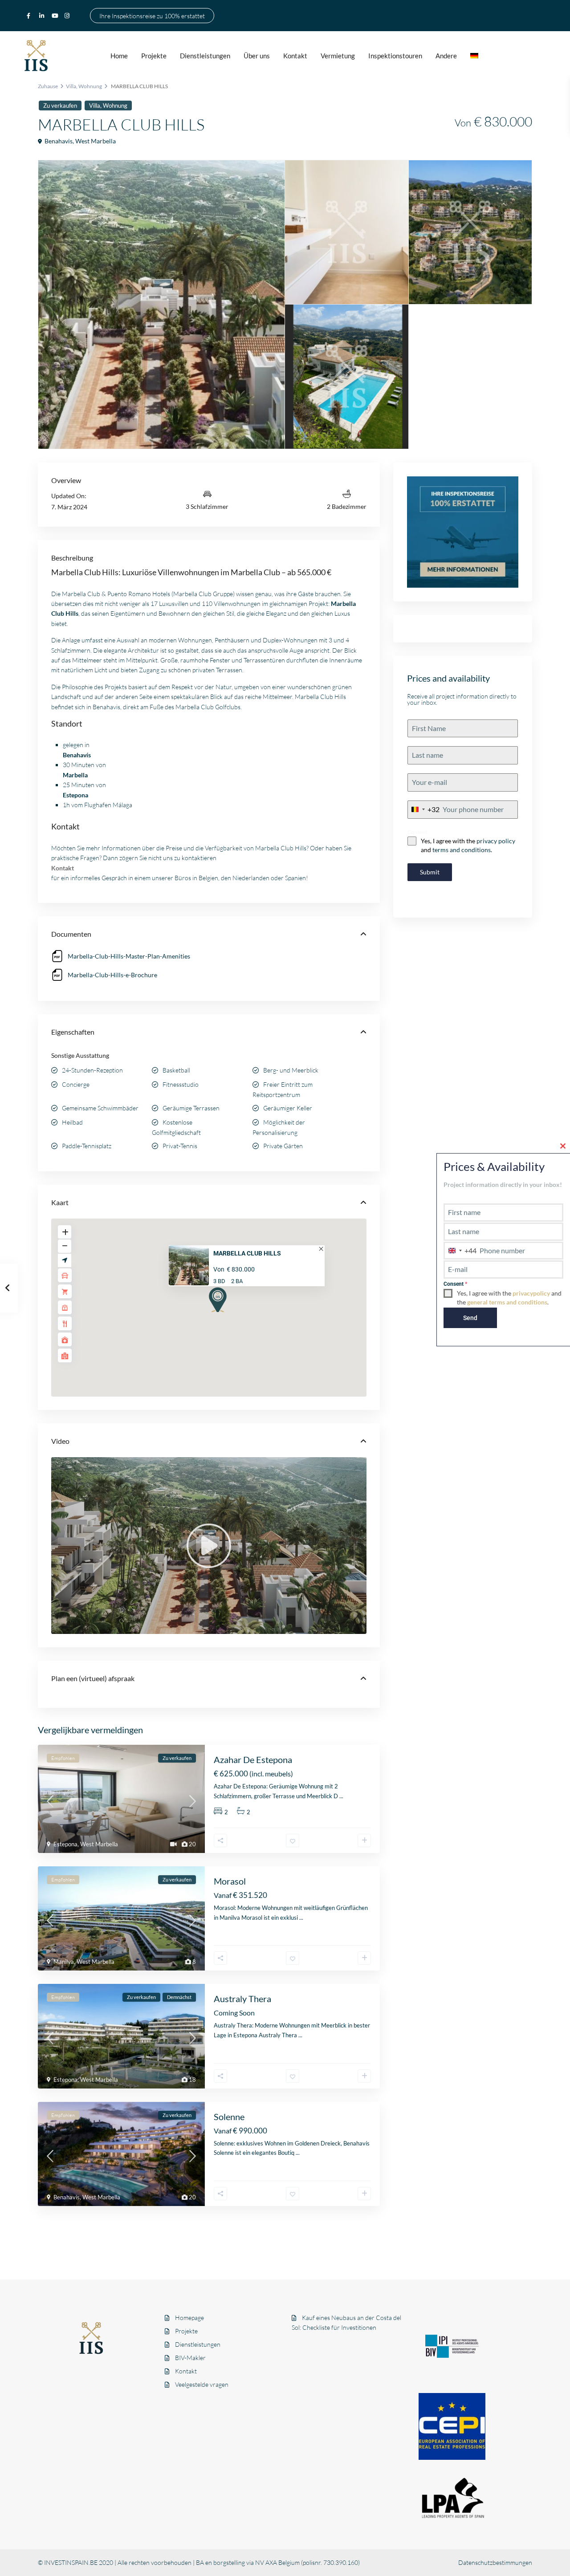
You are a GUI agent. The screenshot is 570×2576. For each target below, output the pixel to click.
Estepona (65, 1844)
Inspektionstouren (395, 56)
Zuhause (48, 86)
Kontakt (295, 56)
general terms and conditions (507, 1302)
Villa (71, 86)
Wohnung (90, 86)
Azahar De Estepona (253, 1759)
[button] (215, 1299)
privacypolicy (531, 1293)
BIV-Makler (190, 2358)
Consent (417, 832)
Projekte (154, 56)
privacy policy (496, 841)
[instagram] (68, 16)
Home (119, 56)
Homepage (189, 2318)
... (341, 1796)
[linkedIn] (43, 16)
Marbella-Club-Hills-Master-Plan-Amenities (129, 956)
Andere (446, 56)
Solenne (229, 2117)
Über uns (257, 56)
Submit (430, 872)
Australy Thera (242, 1999)
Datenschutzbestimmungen (495, 2562)
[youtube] (56, 16)
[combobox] (424, 810)
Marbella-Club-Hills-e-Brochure (112, 975)
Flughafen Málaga (108, 805)
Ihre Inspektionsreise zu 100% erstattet (152, 15)
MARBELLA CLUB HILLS (247, 1253)
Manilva (64, 1962)
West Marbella (96, 141)
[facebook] (31, 16)
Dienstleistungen (205, 56)
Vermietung (338, 56)
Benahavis (59, 141)
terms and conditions (462, 850)
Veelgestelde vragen (202, 2384)
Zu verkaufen (60, 106)
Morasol (230, 1881)
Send (470, 1318)
